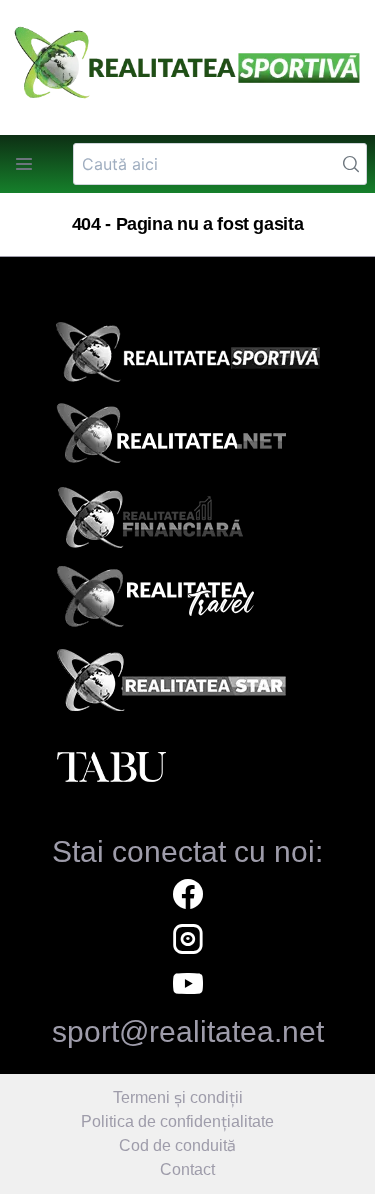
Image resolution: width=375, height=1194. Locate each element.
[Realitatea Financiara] (188, 522)
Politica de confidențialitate (177, 1121)
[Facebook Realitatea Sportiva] (188, 896)
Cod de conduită (177, 1145)
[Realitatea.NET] (188, 440)
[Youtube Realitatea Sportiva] (188, 986)
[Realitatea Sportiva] (188, 358)
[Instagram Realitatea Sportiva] (188, 941)
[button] (24, 164)
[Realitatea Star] (188, 686)
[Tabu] (188, 768)
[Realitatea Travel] (188, 604)
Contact (187, 1169)
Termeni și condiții (178, 1097)
